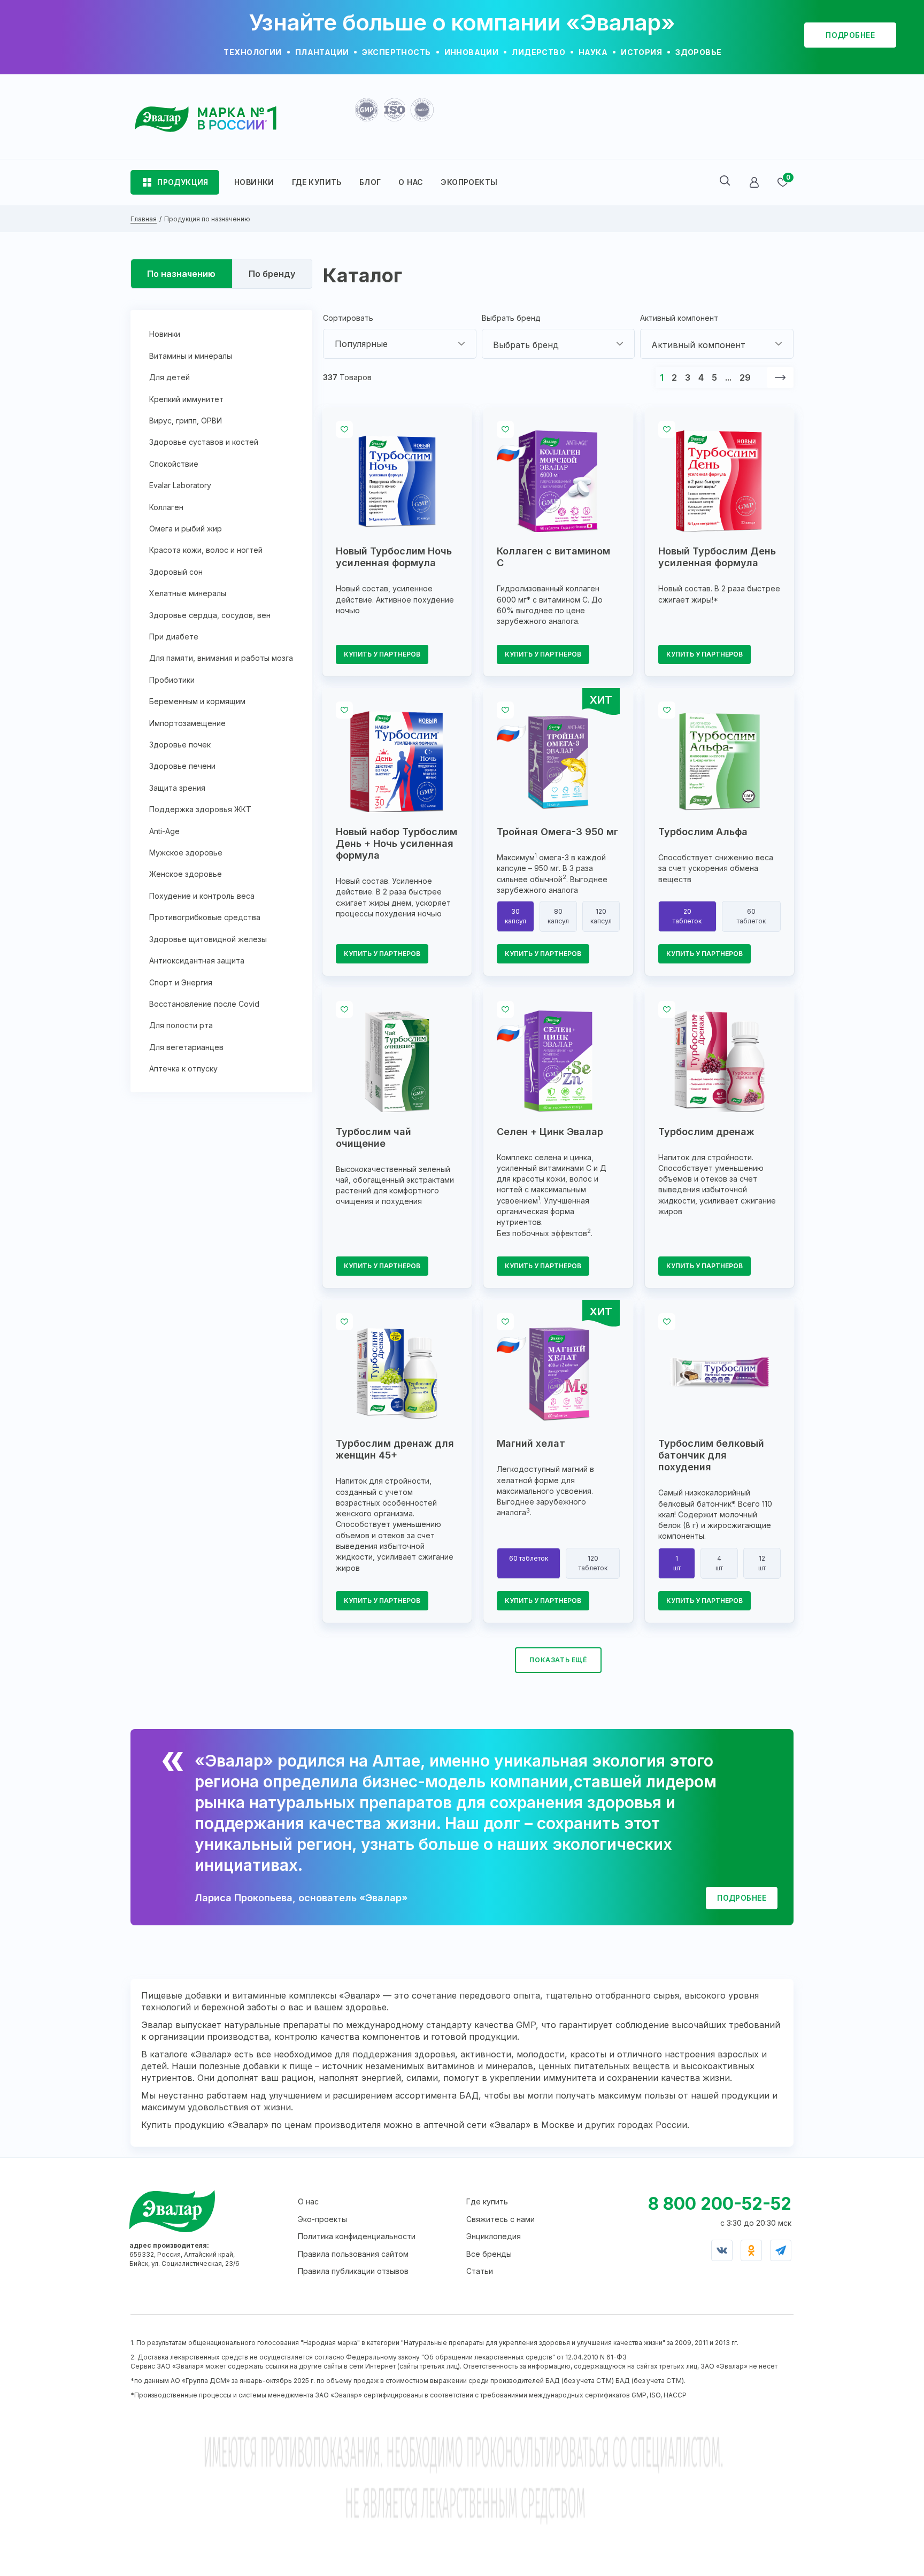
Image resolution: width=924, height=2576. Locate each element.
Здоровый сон (176, 572)
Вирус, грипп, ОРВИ (186, 421)
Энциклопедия (494, 2236)
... (728, 377)
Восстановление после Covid (204, 1004)
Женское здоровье (186, 874)
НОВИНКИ (254, 182)
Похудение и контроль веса (202, 896)
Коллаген (166, 507)
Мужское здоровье (186, 853)
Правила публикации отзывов (353, 2271)
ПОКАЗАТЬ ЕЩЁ (558, 1660)
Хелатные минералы (188, 593)
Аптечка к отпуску (183, 1069)
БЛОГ (370, 182)
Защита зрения (177, 788)
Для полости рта (181, 1025)
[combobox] (400, 344)
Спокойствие (174, 464)
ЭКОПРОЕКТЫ (469, 182)
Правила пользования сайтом (353, 2254)
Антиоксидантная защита (197, 961)
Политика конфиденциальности (357, 2236)
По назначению (181, 274)
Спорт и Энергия (181, 982)
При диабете (174, 637)
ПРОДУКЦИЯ (183, 182)
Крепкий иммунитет (186, 399)
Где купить (487, 2201)
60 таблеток (529, 1558)
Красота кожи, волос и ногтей (206, 550)
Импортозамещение (187, 723)
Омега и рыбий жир (186, 529)
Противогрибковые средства (205, 917)
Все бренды (489, 2254)
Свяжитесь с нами (500, 2219)
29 (745, 377)
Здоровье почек (180, 745)
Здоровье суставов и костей (204, 442)
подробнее (850, 35)
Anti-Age (164, 831)
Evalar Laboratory (180, 485)
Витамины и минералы (191, 356)
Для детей (170, 377)
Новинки (165, 334)
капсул (515, 916)
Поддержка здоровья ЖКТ (200, 809)
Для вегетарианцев (186, 1047)
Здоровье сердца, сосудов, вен (210, 615)
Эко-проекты (322, 2219)
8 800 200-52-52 (720, 2204)
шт (677, 1563)
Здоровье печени (182, 766)
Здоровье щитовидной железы (208, 939)
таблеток (687, 916)
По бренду (272, 274)
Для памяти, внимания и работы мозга (221, 658)
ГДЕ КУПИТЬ (317, 182)
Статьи (480, 2271)
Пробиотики (172, 680)
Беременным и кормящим (197, 701)
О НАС (411, 182)
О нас (308, 2201)
